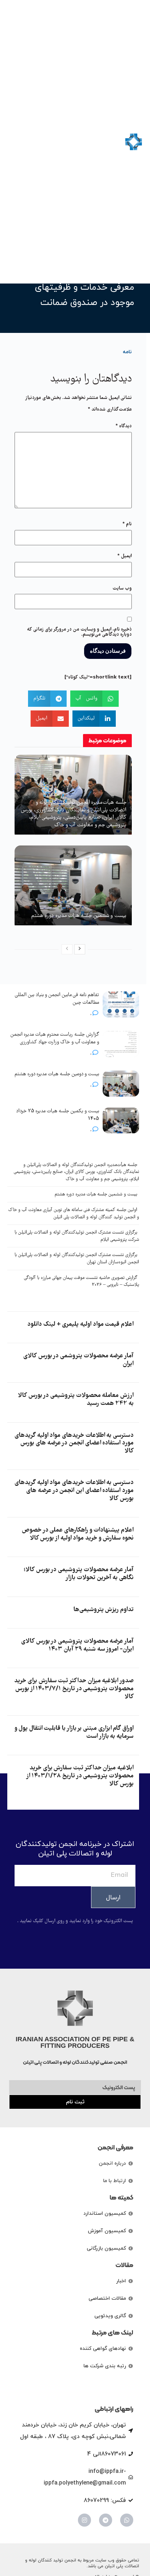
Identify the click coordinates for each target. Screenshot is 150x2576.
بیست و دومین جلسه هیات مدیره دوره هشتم (57, 1074)
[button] (14, 142)
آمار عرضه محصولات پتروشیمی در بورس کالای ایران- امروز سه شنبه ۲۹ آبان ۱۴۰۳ (77, 1645)
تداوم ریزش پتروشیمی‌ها (104, 1610)
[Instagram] (84, 2520)
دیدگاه (124, 426)
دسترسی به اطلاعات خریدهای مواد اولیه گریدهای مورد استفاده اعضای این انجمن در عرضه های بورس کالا (74, 1491)
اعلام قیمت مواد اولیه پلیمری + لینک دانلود (80, 1324)
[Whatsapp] (127, 2520)
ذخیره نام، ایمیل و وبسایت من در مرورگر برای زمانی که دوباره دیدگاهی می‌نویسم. (79, 632)
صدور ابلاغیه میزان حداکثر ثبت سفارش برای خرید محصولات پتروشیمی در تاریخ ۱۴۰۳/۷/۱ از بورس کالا (74, 1689)
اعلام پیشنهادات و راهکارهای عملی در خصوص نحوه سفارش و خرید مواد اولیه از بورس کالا (78, 1534)
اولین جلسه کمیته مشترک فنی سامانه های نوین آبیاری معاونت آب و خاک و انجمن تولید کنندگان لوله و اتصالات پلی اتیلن (74, 1214)
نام (127, 524)
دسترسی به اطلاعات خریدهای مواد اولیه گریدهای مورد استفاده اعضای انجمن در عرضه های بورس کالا (74, 1443)
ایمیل (125, 556)
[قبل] (67, 949)
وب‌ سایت (122, 588)
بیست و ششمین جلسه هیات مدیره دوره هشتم (79, 916)
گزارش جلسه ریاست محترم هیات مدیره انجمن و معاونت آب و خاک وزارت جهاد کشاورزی (55, 1038)
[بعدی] (80, 949)
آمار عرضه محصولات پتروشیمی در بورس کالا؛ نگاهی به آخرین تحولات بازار (79, 1574)
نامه (127, 352)
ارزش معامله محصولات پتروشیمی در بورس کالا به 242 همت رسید (76, 1400)
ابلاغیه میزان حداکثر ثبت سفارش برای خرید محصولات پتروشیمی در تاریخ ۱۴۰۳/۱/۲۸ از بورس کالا (80, 1776)
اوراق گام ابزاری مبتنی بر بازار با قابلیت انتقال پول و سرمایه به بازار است (74, 1733)
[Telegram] (106, 2520)
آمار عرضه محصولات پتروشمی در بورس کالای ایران (78, 1360)
